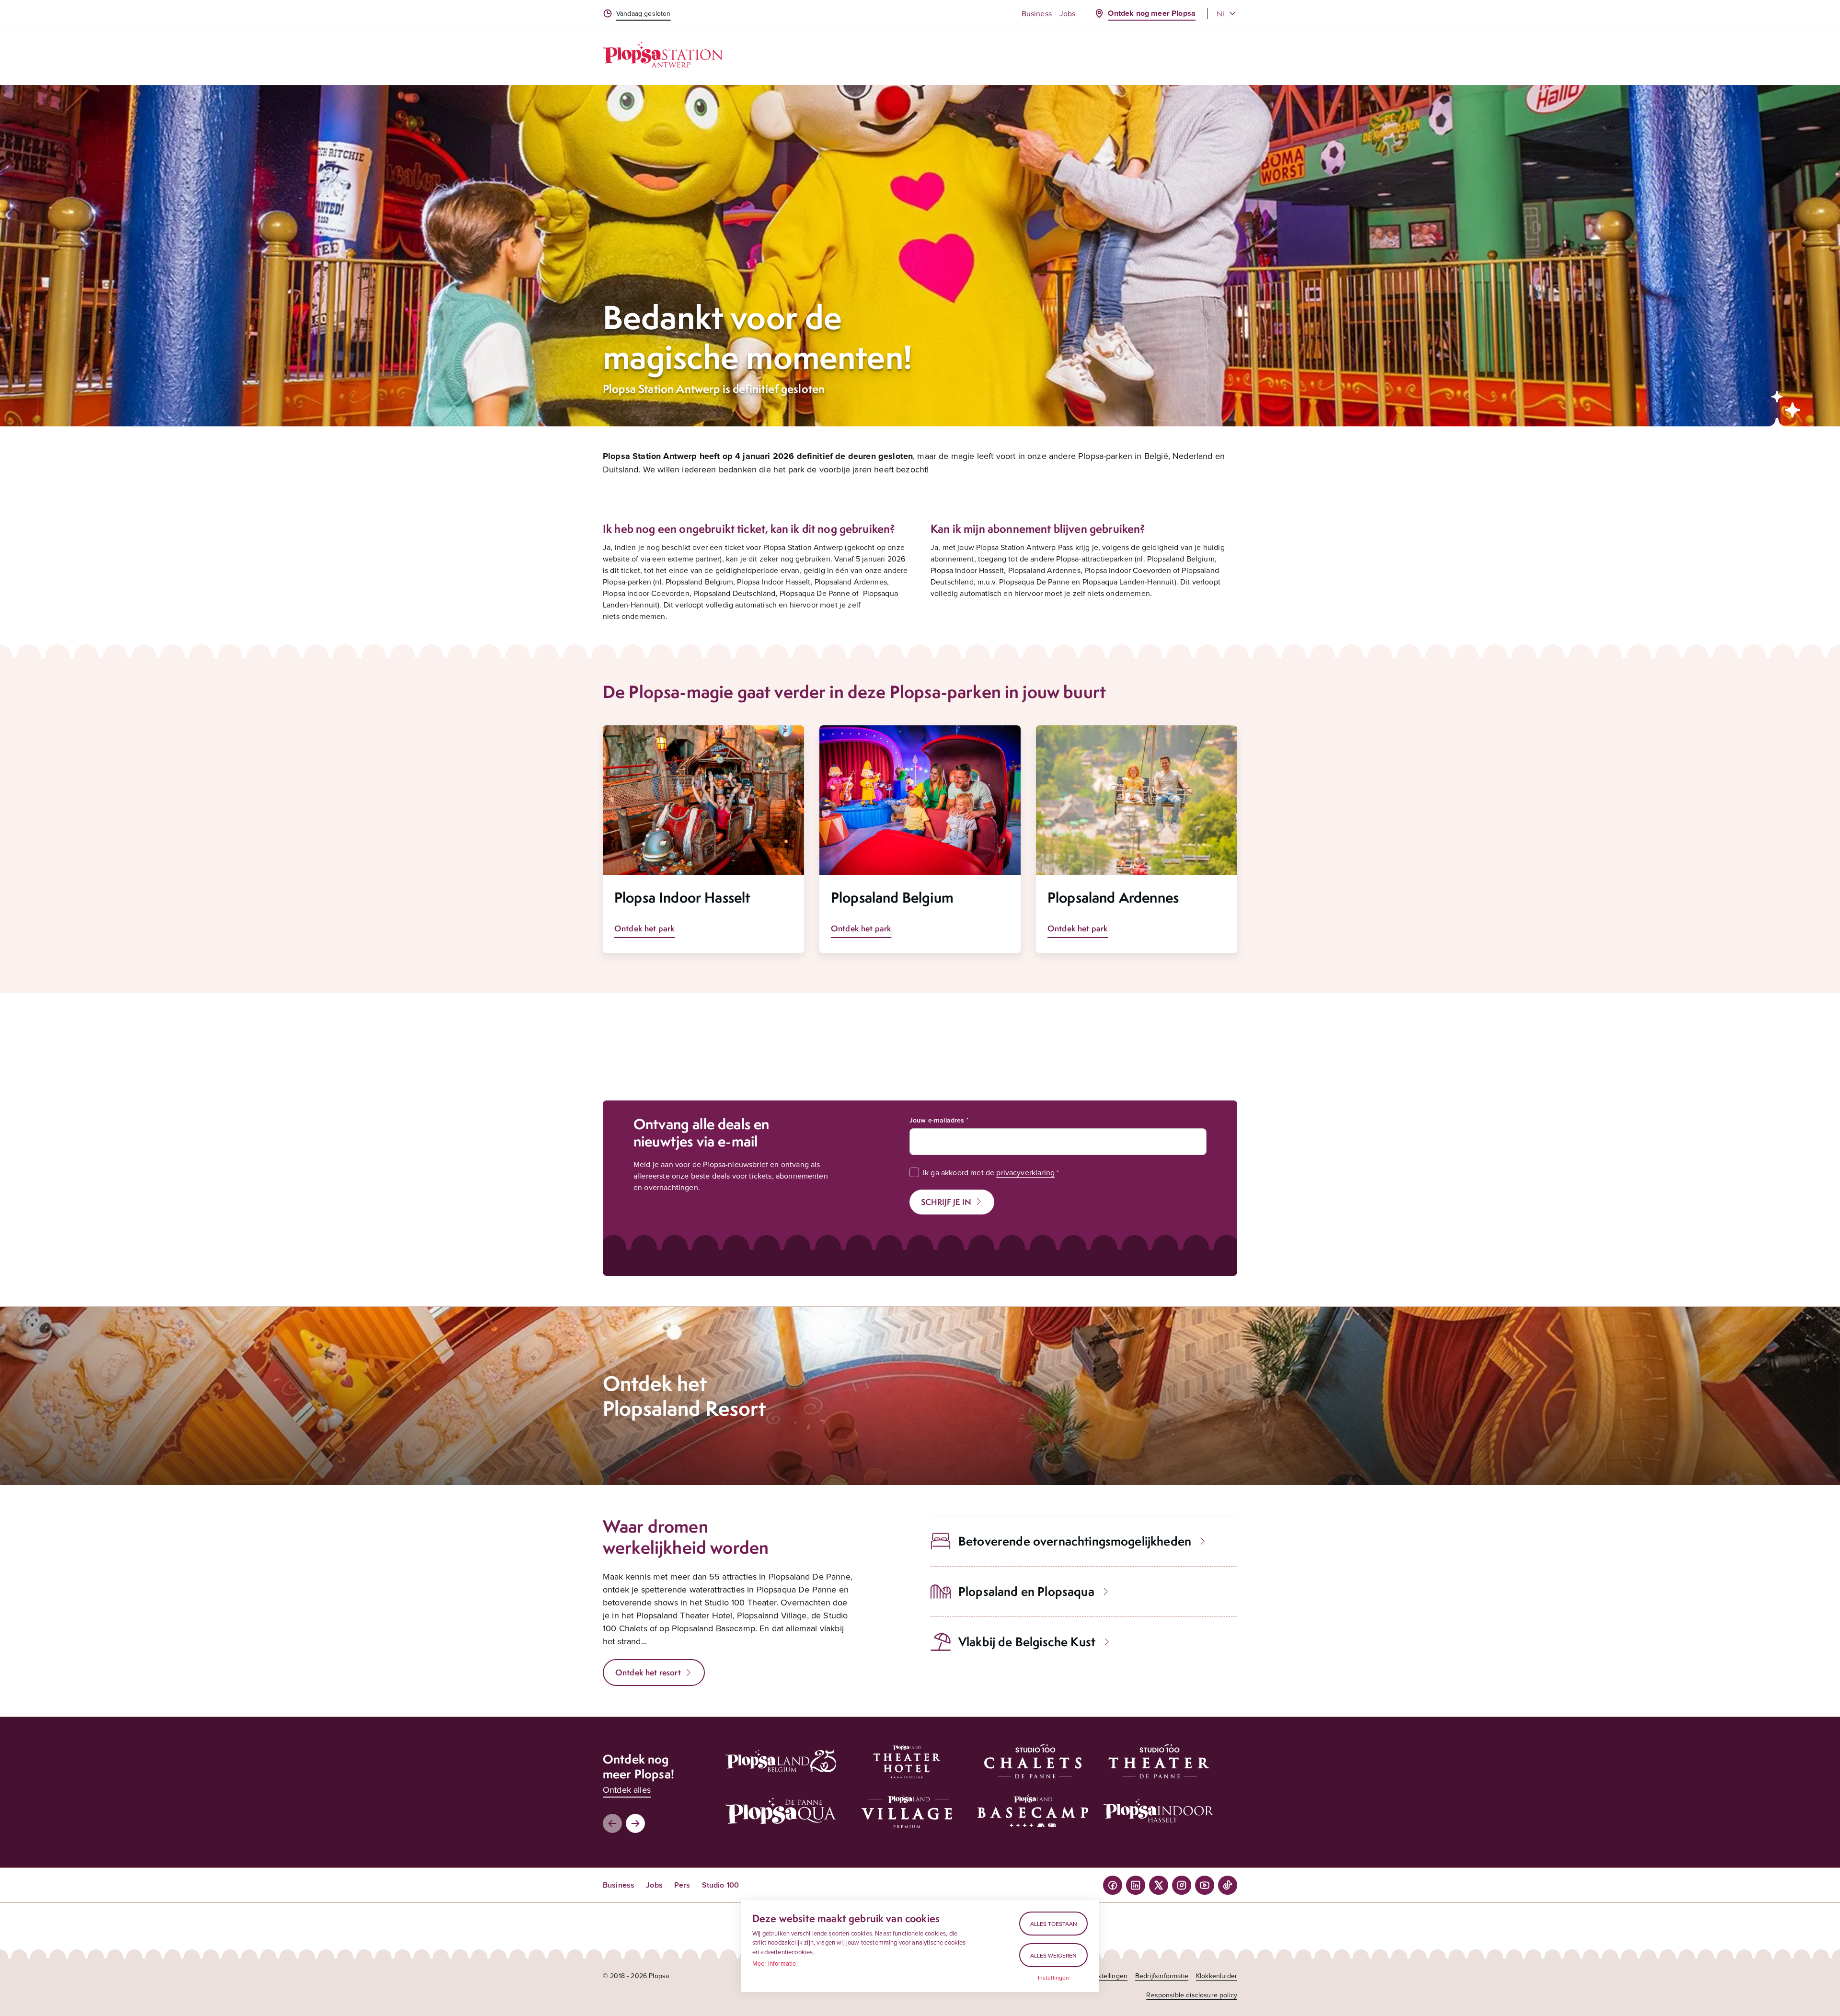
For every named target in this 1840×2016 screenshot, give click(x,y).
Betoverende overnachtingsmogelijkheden (1075, 1541)
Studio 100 (721, 1885)
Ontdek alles (627, 1790)
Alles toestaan (1054, 1924)
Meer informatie (774, 1963)
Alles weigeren (1053, 1955)
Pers (682, 1885)
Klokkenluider (1217, 1976)
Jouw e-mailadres (937, 1120)
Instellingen (1054, 1978)
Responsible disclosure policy (1192, 1995)
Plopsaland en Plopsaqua (1026, 1591)
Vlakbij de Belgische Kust (1027, 1642)
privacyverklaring (1025, 1172)
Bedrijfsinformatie (1162, 1976)
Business (1037, 13)
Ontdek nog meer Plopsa (1152, 13)
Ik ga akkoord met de (989, 1172)
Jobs (1068, 13)
